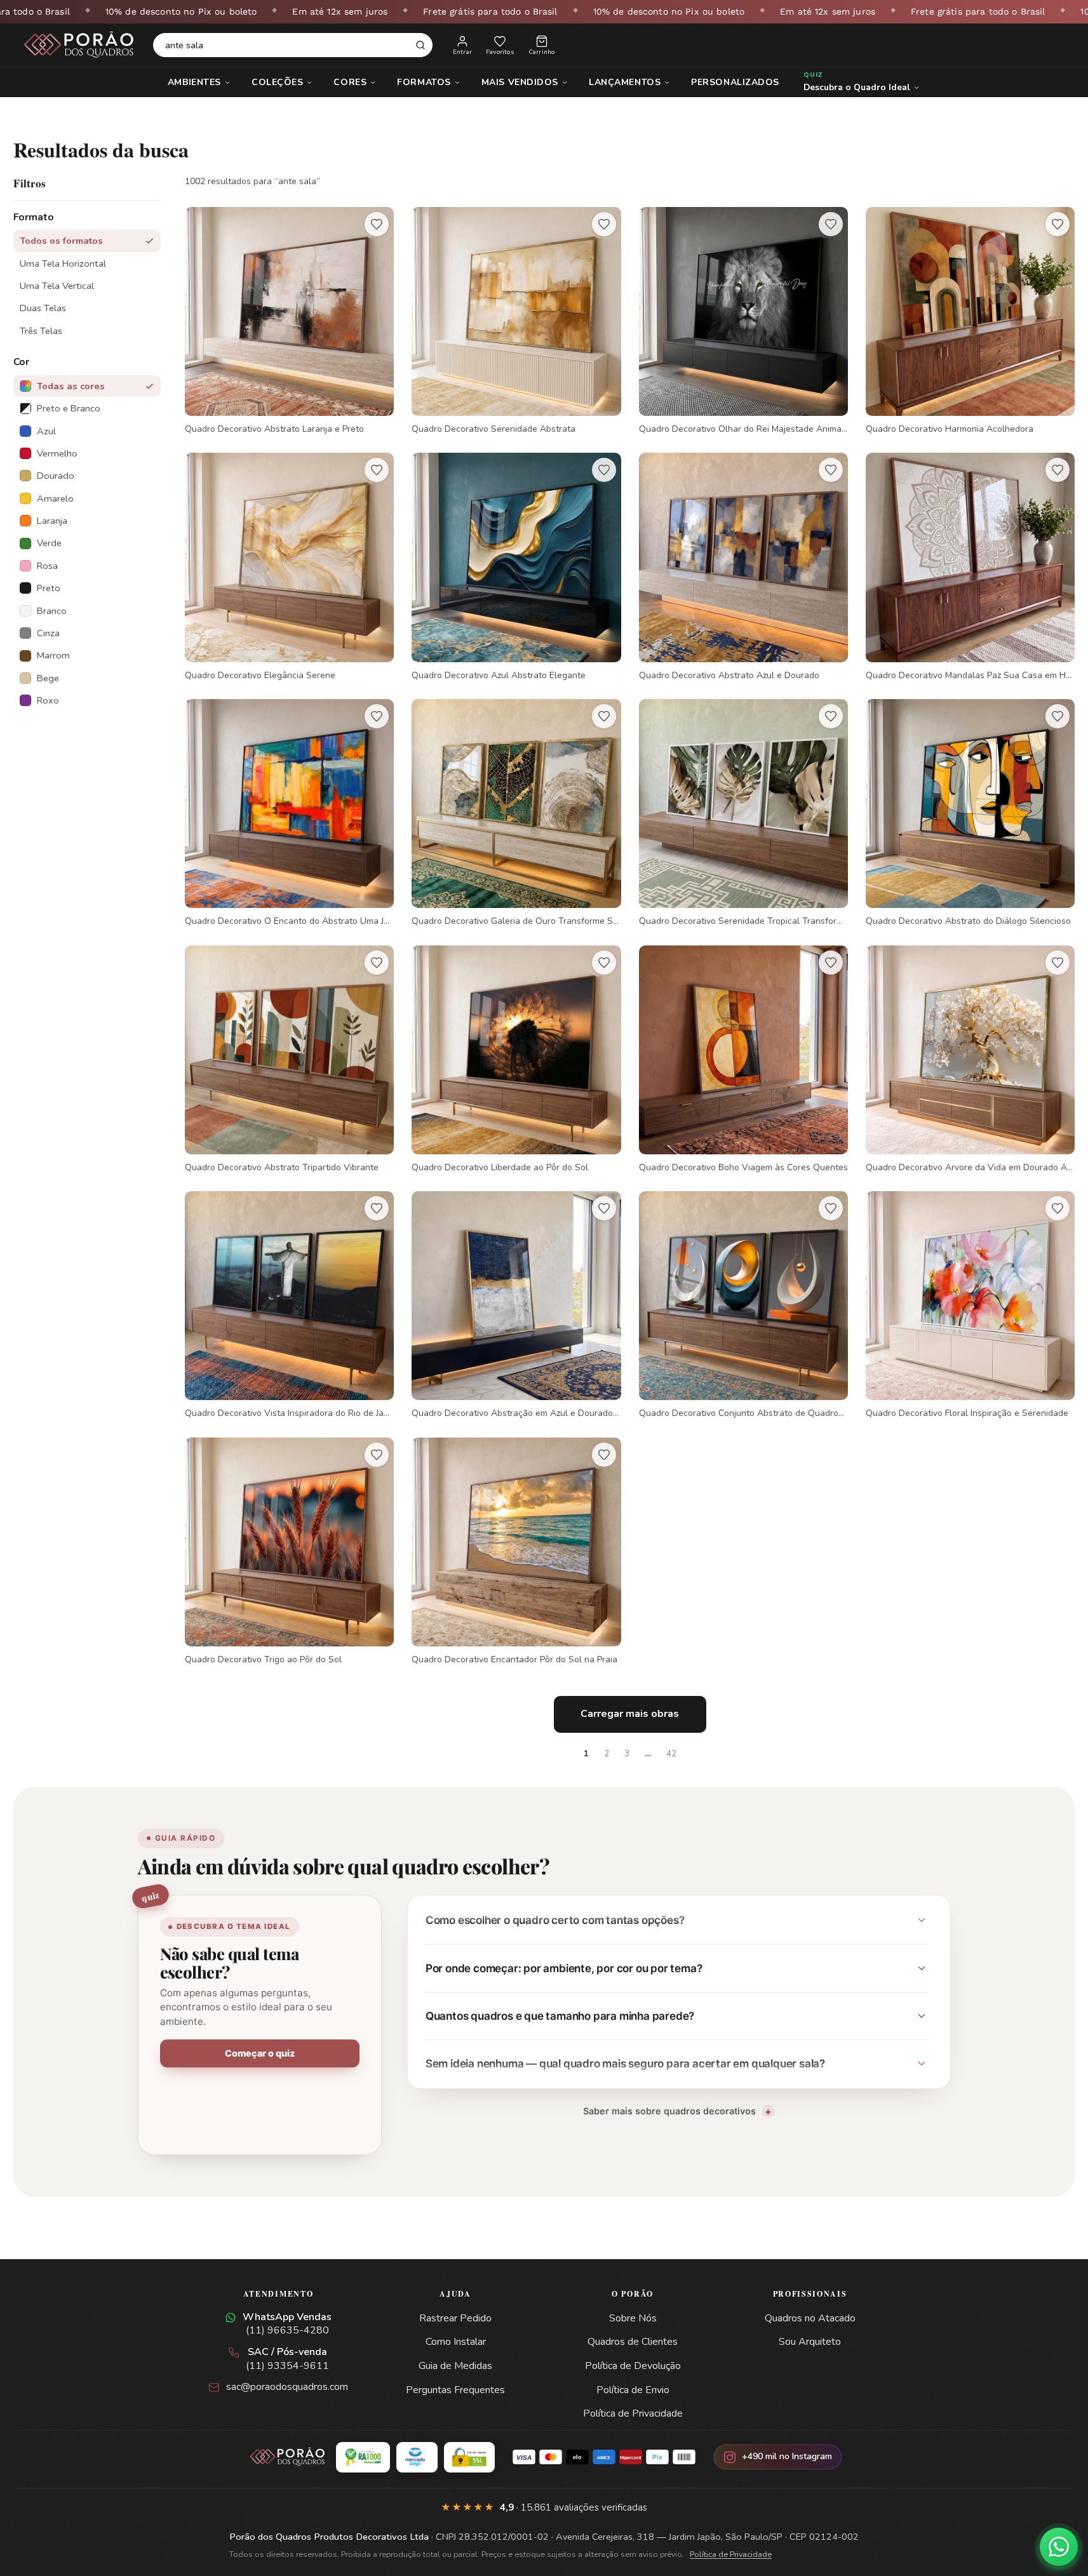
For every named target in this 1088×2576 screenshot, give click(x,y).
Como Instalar (456, 2342)
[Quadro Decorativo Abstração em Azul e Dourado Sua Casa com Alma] (516, 1305)
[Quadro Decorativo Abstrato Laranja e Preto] (289, 321)
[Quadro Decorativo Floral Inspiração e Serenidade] (970, 1305)
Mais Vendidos (520, 82)
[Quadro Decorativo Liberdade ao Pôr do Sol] (516, 1060)
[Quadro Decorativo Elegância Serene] (289, 567)
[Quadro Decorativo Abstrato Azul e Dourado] (743, 567)
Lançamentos (625, 82)
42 (671, 1754)
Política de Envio (633, 2390)
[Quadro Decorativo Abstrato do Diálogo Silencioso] (970, 813)
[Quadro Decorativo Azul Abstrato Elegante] (516, 567)
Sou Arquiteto (810, 2342)
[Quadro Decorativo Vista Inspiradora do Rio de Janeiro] (289, 1305)
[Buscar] (420, 45)
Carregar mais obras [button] (630, 1714)
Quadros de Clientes (633, 2342)
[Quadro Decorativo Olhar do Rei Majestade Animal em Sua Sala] (743, 321)
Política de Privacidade (633, 2413)
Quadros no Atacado (810, 2318)
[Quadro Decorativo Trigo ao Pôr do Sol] (289, 1552)
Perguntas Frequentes (455, 2390)
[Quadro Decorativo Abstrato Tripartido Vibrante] (289, 1060)
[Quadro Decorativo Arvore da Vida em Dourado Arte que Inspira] (970, 1060)
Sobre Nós (633, 2318)
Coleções (277, 82)
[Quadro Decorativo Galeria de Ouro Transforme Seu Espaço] (516, 813)
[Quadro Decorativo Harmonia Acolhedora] (970, 321)
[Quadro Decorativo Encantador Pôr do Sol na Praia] (516, 1552)
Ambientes (194, 82)
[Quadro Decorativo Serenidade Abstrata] (516, 321)
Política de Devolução (633, 2366)
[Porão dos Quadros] (79, 45)
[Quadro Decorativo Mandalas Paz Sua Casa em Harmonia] (970, 567)
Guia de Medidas (455, 2366)
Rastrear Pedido (455, 2318)
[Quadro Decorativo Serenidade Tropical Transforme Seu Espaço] (743, 813)
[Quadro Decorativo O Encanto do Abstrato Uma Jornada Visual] (289, 813)
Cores (350, 82)
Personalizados (735, 82)
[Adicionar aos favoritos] (377, 224)
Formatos (424, 82)
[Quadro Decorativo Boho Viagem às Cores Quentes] (743, 1060)
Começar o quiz (260, 2053)
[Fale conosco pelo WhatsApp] (1059, 2547)
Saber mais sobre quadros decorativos (669, 2111)
